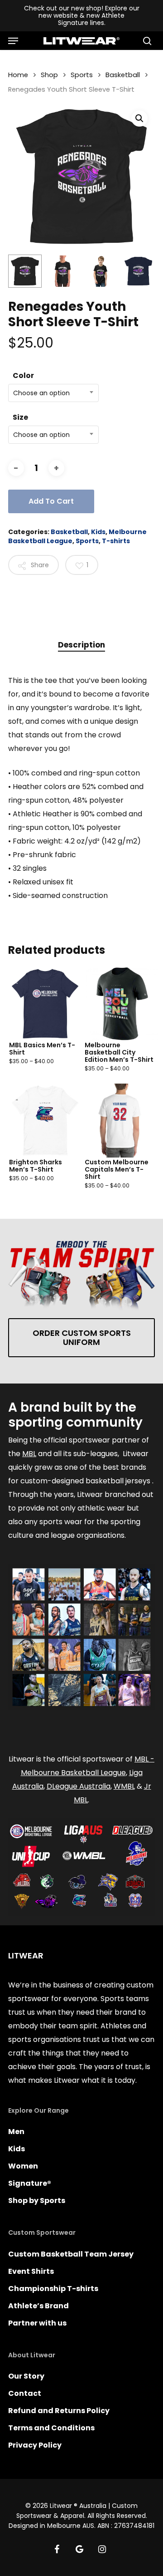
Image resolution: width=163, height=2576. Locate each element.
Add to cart (51, 501)
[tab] (81, 645)
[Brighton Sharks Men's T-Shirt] (45, 1121)
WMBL (124, 1786)
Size (20, 417)
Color (23, 375)
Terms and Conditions (51, 2428)
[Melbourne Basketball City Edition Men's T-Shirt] (121, 1004)
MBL (29, 1454)
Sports (82, 75)
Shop (49, 75)
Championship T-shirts (53, 2289)
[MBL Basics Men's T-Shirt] (45, 1004)
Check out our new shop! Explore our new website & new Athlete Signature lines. (82, 15)
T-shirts (116, 541)
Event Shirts (31, 2271)
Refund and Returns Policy (59, 2411)
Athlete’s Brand (38, 2306)
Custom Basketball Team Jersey (71, 2254)
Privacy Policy (35, 2445)
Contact (25, 2393)
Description (81, 645)
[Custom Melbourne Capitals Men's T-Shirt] (121, 1121)
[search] (145, 41)
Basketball (123, 75)
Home (18, 75)
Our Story (26, 2376)
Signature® (30, 2183)
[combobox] (53, 393)
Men (16, 2132)
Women (23, 2166)
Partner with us (37, 2323)
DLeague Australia (79, 1786)
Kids (98, 532)
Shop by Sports (37, 2201)
